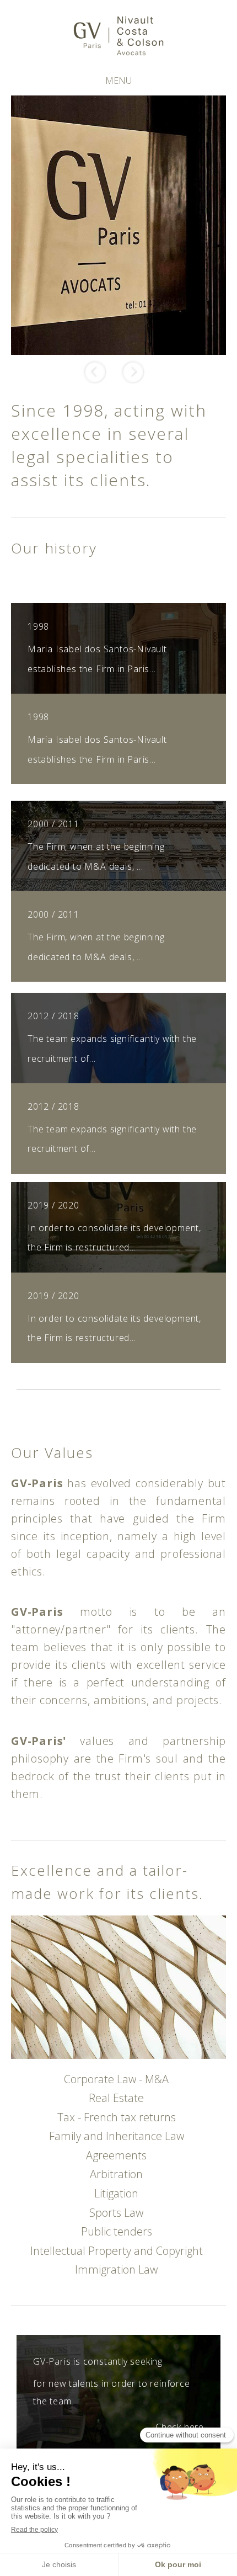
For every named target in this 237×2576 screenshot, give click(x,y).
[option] (118, 225)
